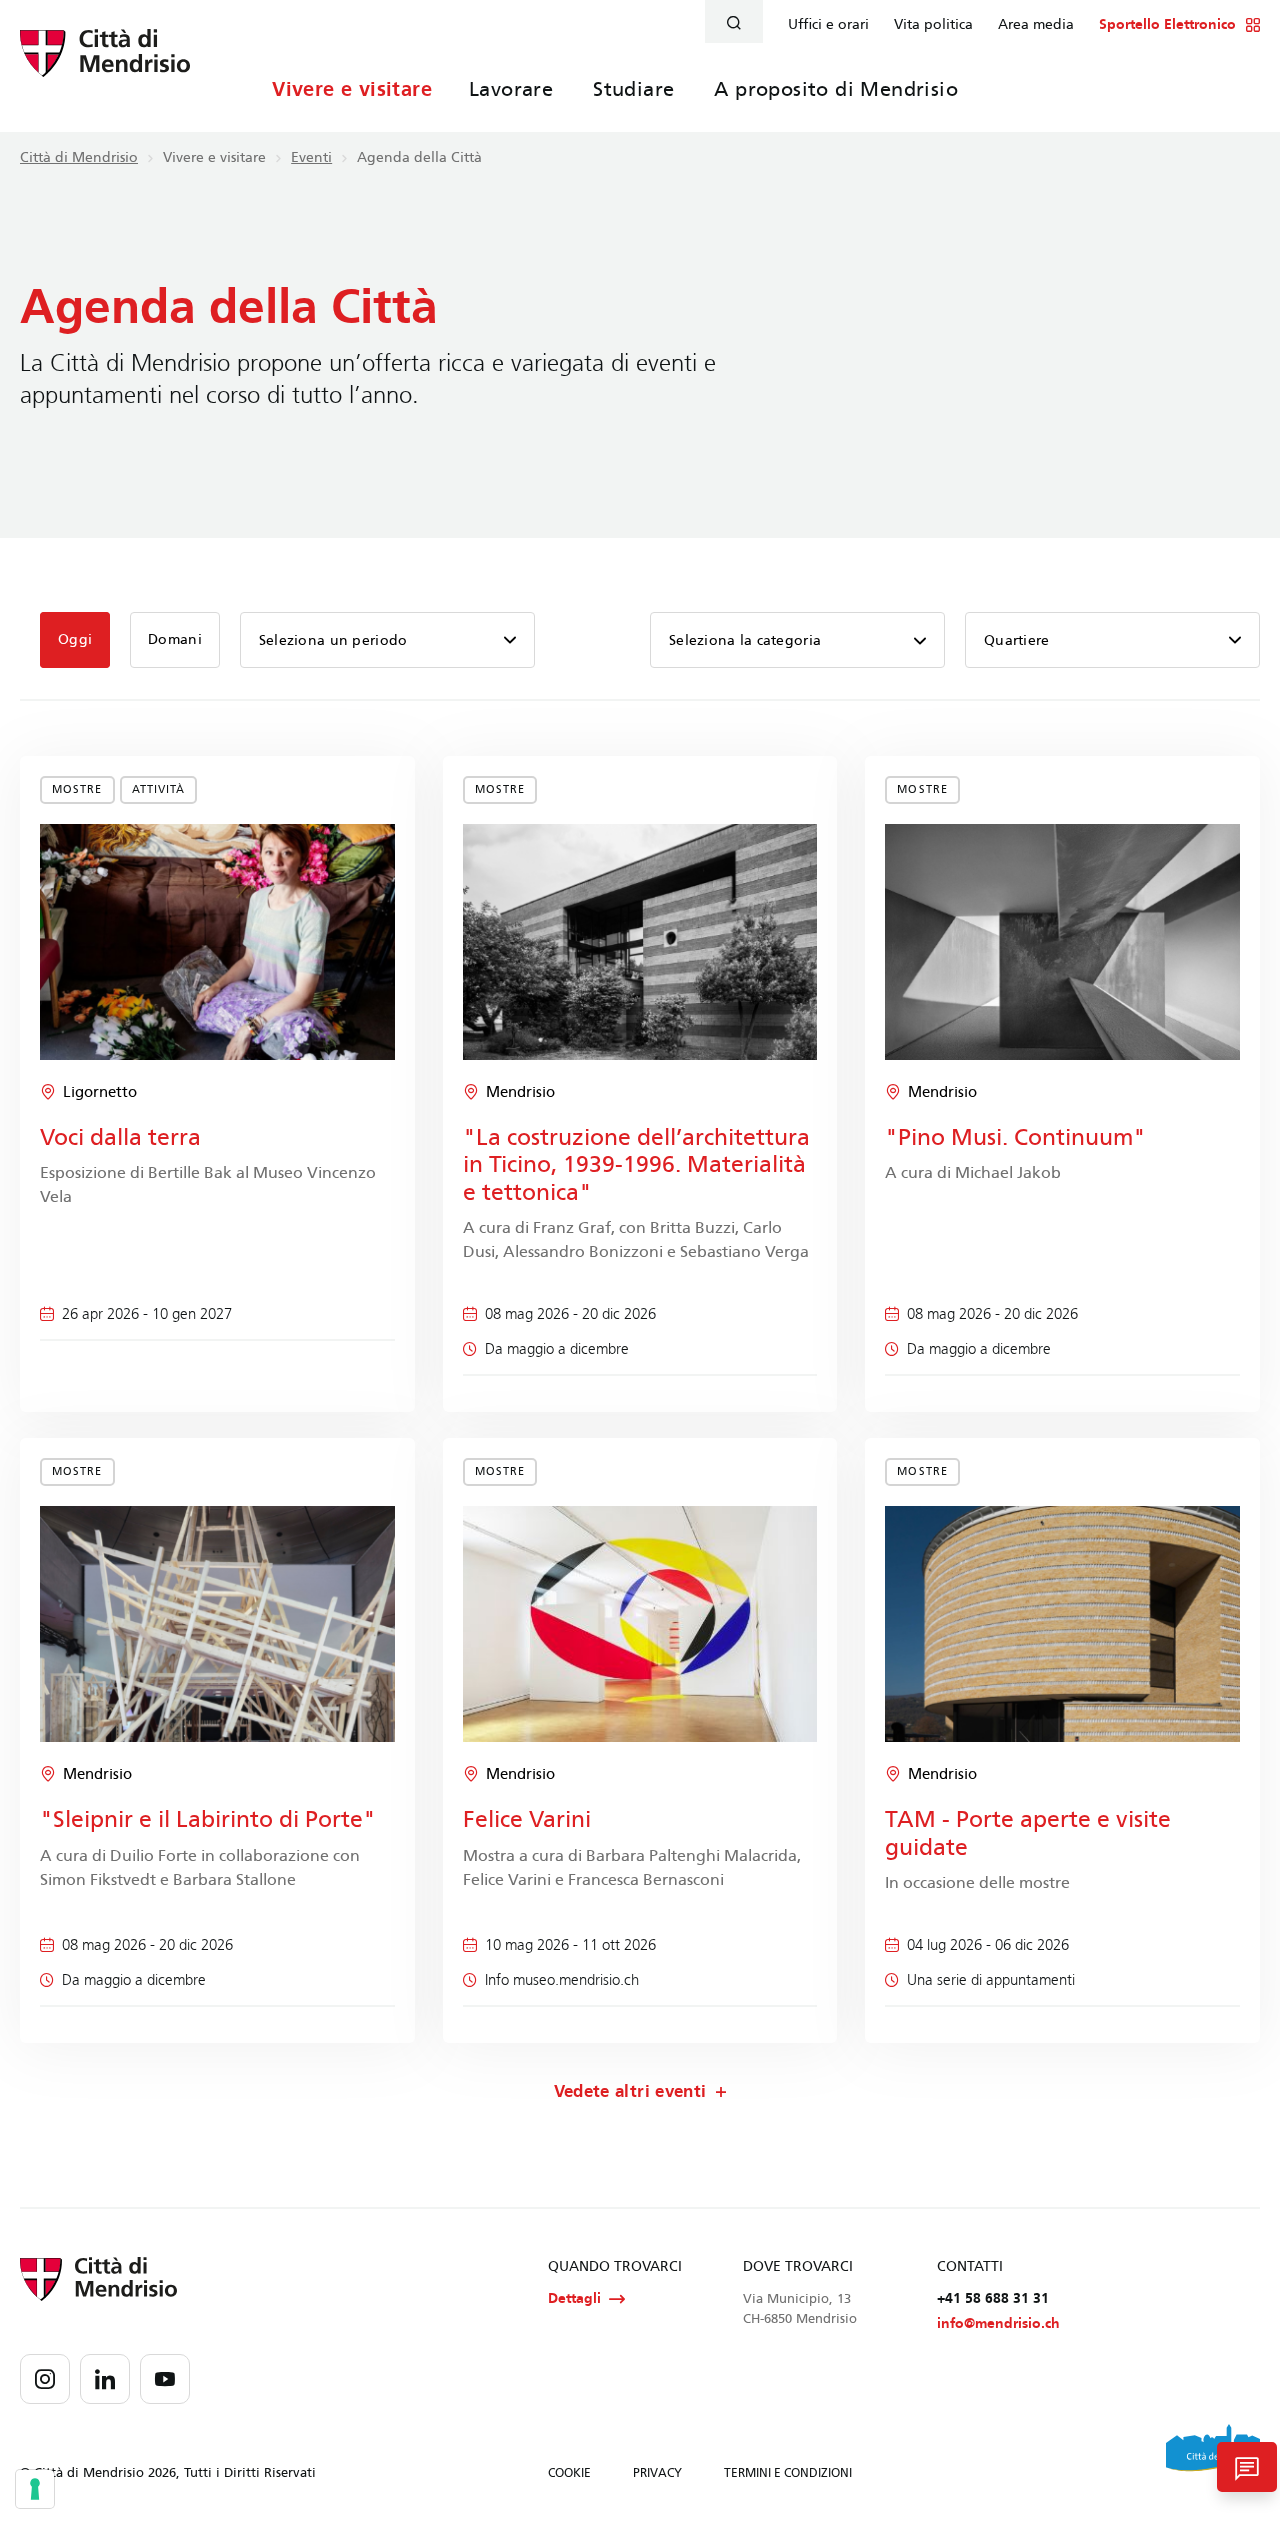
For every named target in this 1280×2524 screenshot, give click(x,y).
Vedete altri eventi (630, 2092)
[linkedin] (105, 2379)
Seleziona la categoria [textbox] (745, 640)
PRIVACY (657, 2473)
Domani (175, 639)
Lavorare (511, 89)
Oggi (75, 639)
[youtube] (165, 2379)
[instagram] (45, 2379)
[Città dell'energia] (1213, 2455)
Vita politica (933, 25)
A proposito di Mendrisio (836, 89)
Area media (1036, 25)
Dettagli (574, 2298)
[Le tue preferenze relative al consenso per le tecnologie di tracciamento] (35, 2489)
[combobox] (797, 640)
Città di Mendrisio (79, 157)
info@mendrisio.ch (998, 2323)
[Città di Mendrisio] (105, 65)
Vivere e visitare (352, 89)
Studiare (633, 89)
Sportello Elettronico (1167, 25)
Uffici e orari (828, 25)
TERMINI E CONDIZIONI (788, 2473)
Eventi (311, 157)
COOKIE (569, 2473)
